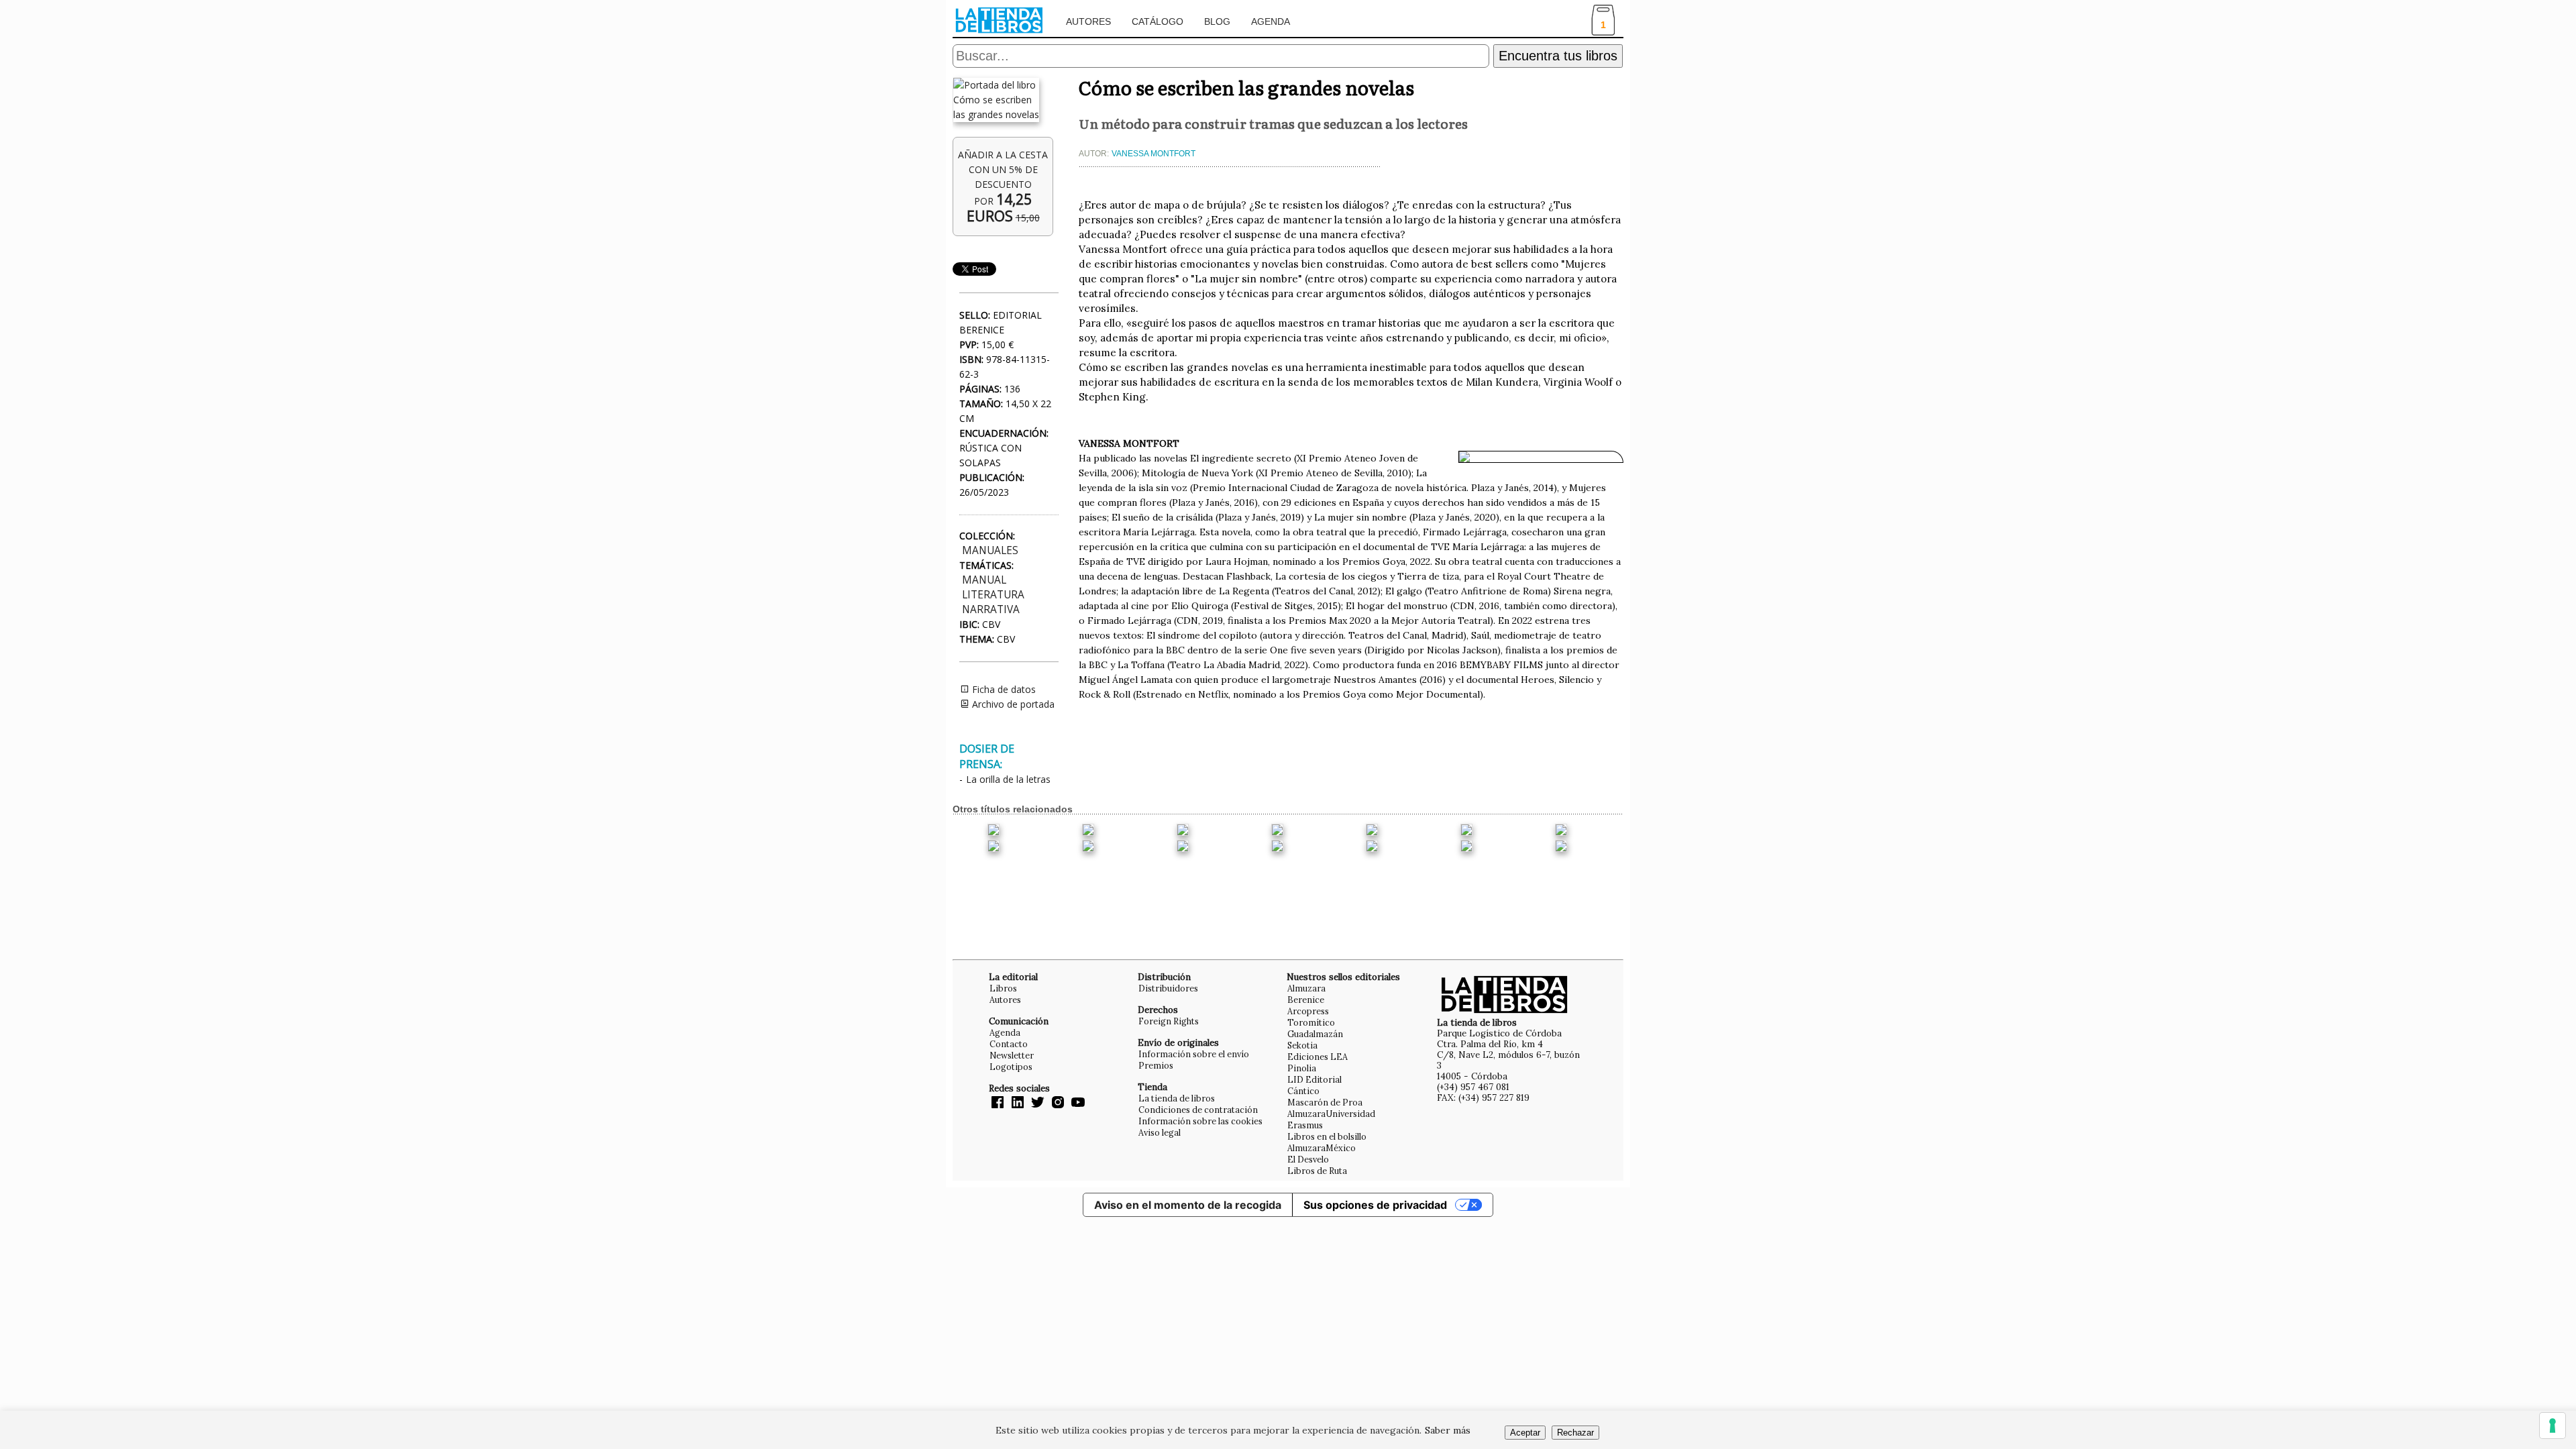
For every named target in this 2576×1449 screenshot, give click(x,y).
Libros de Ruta (1317, 1171)
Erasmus (1305, 1125)
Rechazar (1575, 1433)
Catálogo (1158, 21)
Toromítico (1311, 1022)
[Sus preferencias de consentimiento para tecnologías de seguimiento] (2553, 1426)
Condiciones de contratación (1198, 1110)
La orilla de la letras (1008, 779)
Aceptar (1525, 1433)
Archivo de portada (1012, 704)
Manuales (990, 550)
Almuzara (1306, 988)
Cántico (1303, 1091)
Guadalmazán (1315, 1034)
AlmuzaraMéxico (1322, 1148)
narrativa (991, 609)
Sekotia (1302, 1045)
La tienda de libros (1177, 1098)
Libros (1003, 988)
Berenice (1306, 1000)
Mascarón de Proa (1325, 1102)
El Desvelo (1308, 1159)
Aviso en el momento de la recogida (1188, 1205)
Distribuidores (1168, 988)
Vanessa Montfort (1153, 154)
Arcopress (1308, 1011)
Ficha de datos (1003, 689)
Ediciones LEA (1318, 1057)
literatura (993, 595)
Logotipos (1011, 1067)
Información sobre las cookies (1200, 1121)
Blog (1217, 21)
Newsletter (1012, 1055)
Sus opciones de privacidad (1375, 1205)
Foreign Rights (1169, 1021)
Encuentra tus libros (1558, 56)
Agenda (1271, 21)
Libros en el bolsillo (1327, 1136)
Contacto (1009, 1044)
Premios (1156, 1065)
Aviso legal (1160, 1132)
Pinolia (1302, 1068)
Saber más (1448, 1430)
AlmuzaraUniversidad (1331, 1114)
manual (984, 580)
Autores (1088, 21)
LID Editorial (1314, 1079)
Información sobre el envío (1194, 1054)
